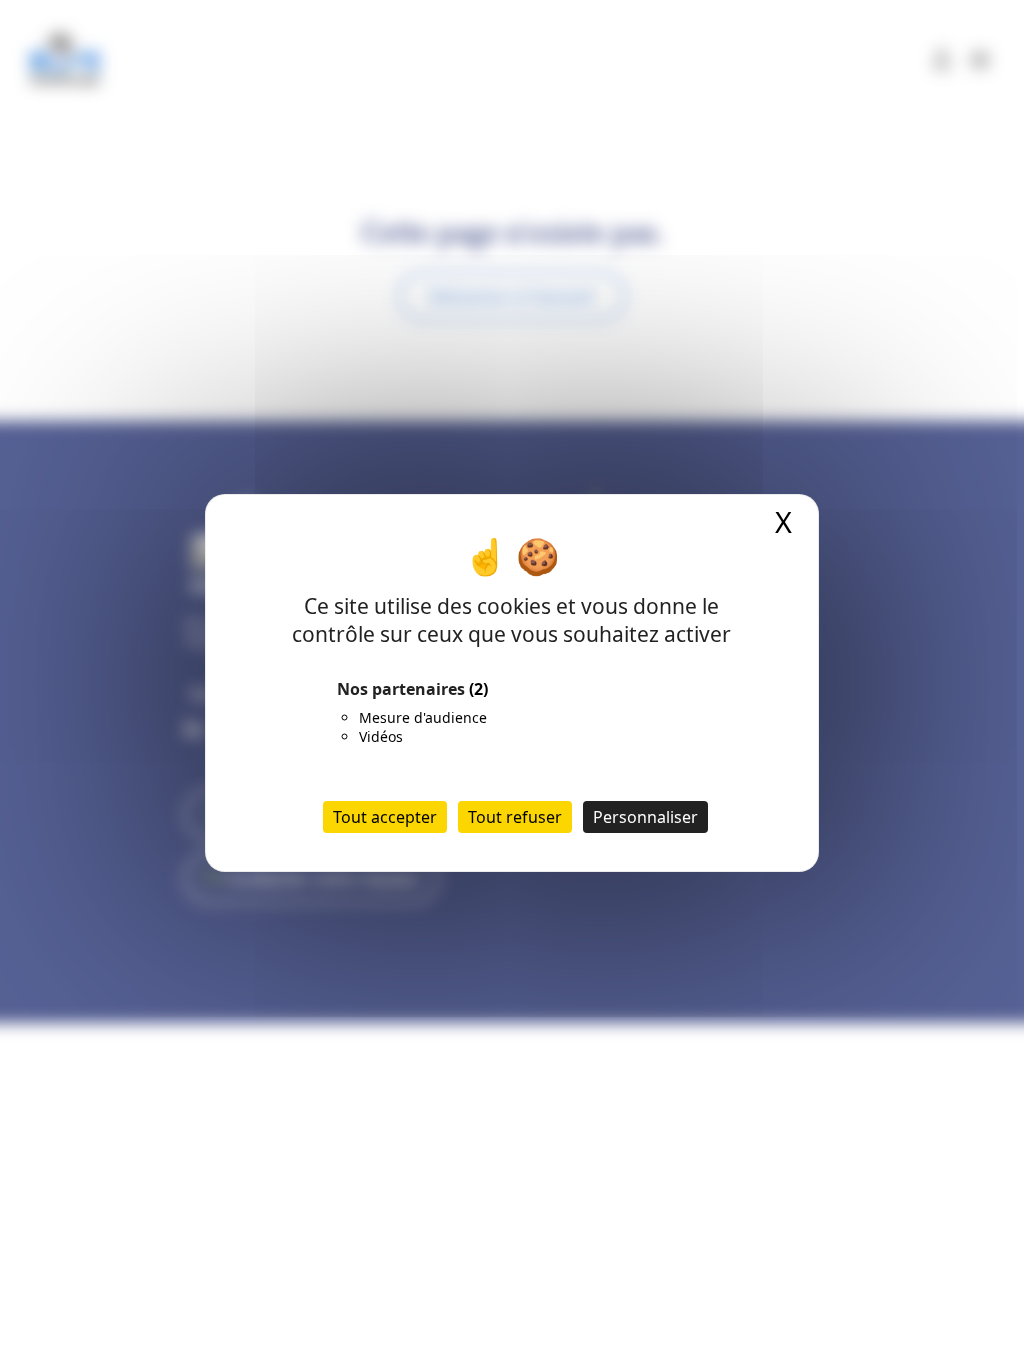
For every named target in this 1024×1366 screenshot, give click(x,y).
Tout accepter (385, 817)
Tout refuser (515, 817)
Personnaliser (645, 817)
